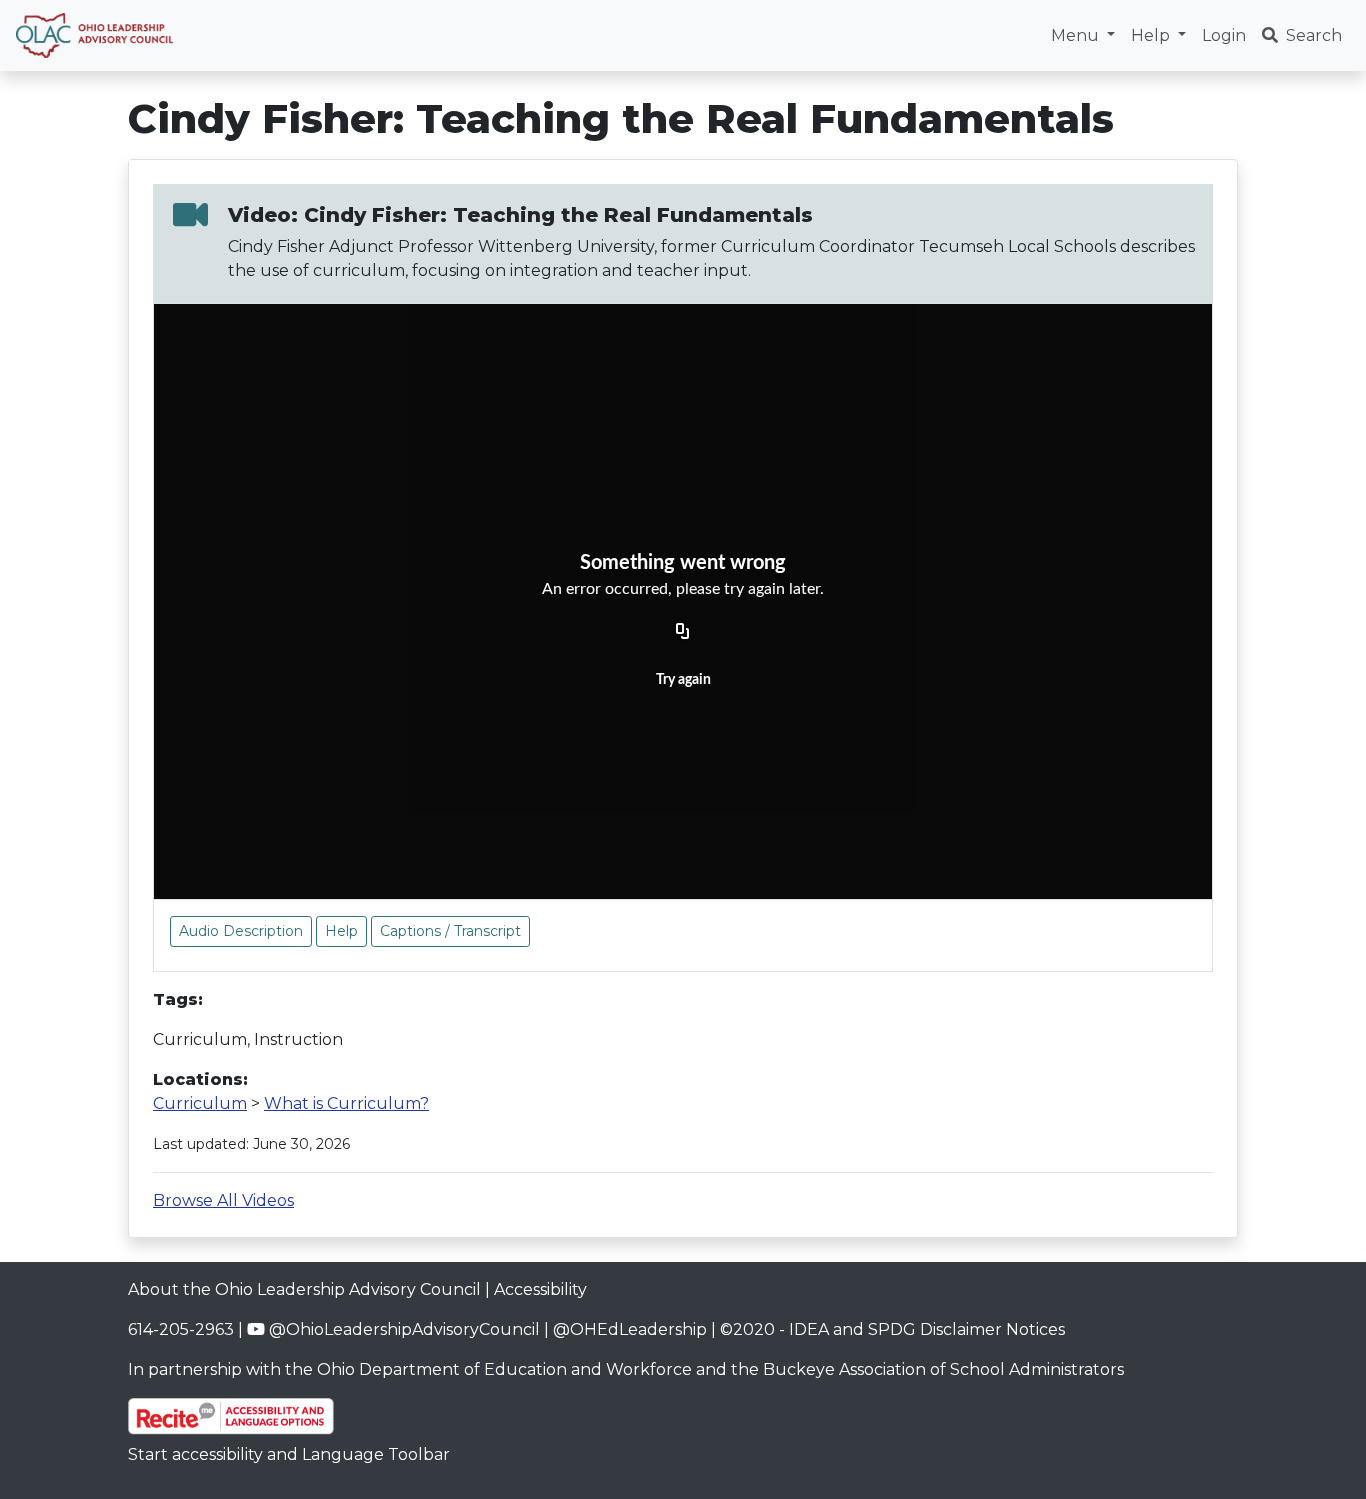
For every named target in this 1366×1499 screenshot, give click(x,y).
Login (1224, 35)
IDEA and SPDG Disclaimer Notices (927, 1329)
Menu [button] (1077, 35)
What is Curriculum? (346, 1103)
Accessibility (540, 1289)
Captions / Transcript (450, 931)
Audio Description (241, 931)
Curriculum (200, 1103)
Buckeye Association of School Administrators (943, 1369)
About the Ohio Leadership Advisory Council (304, 1289)
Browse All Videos (223, 1200)
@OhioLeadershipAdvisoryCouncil (402, 1329)
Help (341, 931)
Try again (683, 680)
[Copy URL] (683, 632)
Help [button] (1152, 35)
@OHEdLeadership (630, 1329)
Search (1314, 35)
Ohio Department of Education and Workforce (504, 1369)
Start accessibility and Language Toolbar (289, 1454)
